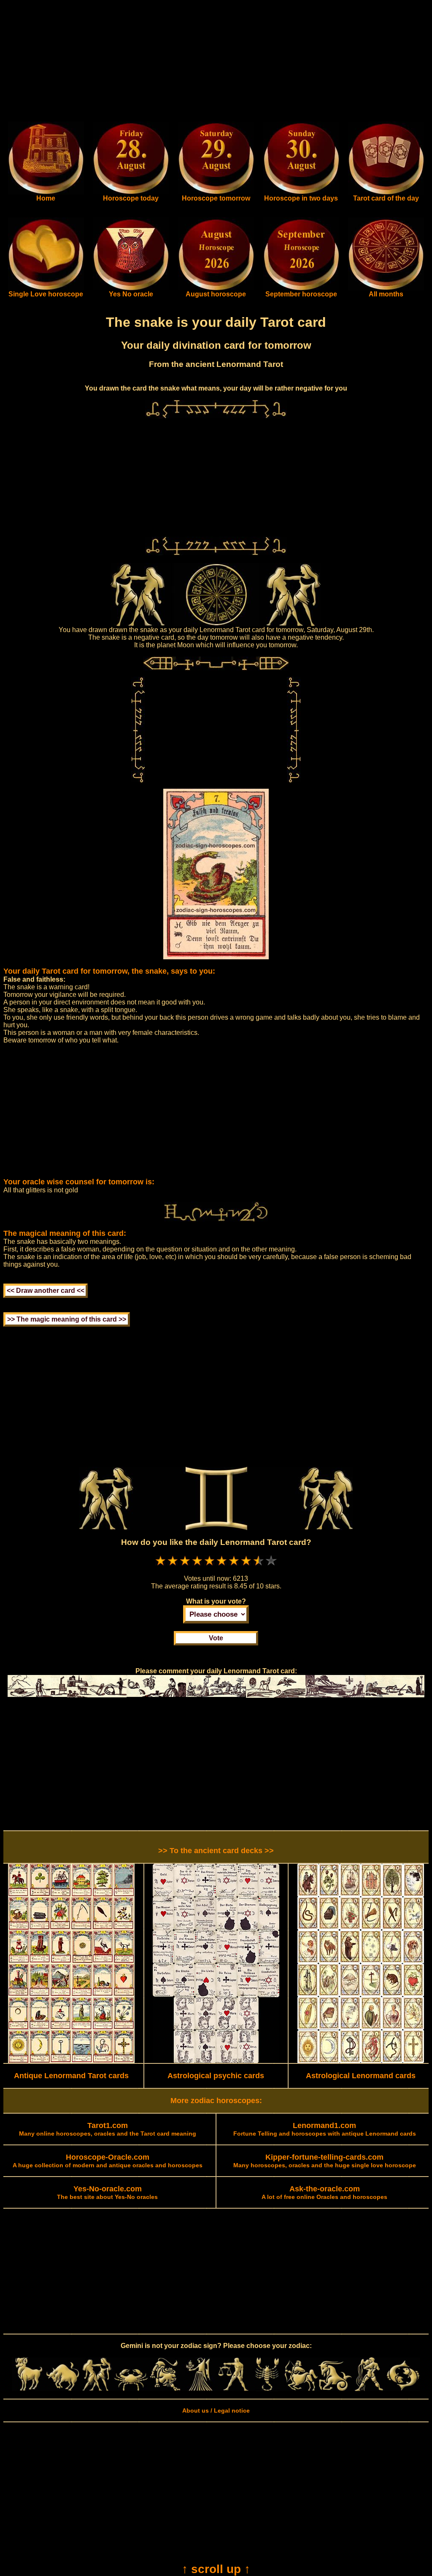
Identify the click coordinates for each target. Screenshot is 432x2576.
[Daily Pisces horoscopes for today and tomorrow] (403, 2389)
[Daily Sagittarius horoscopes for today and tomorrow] (301, 2389)
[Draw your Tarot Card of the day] (386, 193)
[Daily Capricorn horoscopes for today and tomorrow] (335, 2389)
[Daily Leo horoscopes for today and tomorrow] (165, 2389)
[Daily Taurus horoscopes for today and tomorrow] (63, 2389)
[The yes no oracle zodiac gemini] (131, 288)
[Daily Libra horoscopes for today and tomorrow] (233, 2389)
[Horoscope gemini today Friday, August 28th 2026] (46, 193)
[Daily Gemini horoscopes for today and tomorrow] (97, 2389)
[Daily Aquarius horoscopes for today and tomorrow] (369, 2389)
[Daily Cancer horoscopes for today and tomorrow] (131, 2389)
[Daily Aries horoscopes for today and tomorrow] (29, 2389)
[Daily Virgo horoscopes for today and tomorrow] (199, 2389)
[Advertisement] (216, 62)
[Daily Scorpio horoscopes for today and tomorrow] (267, 2389)
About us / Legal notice (216, 2410)
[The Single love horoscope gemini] (46, 288)
